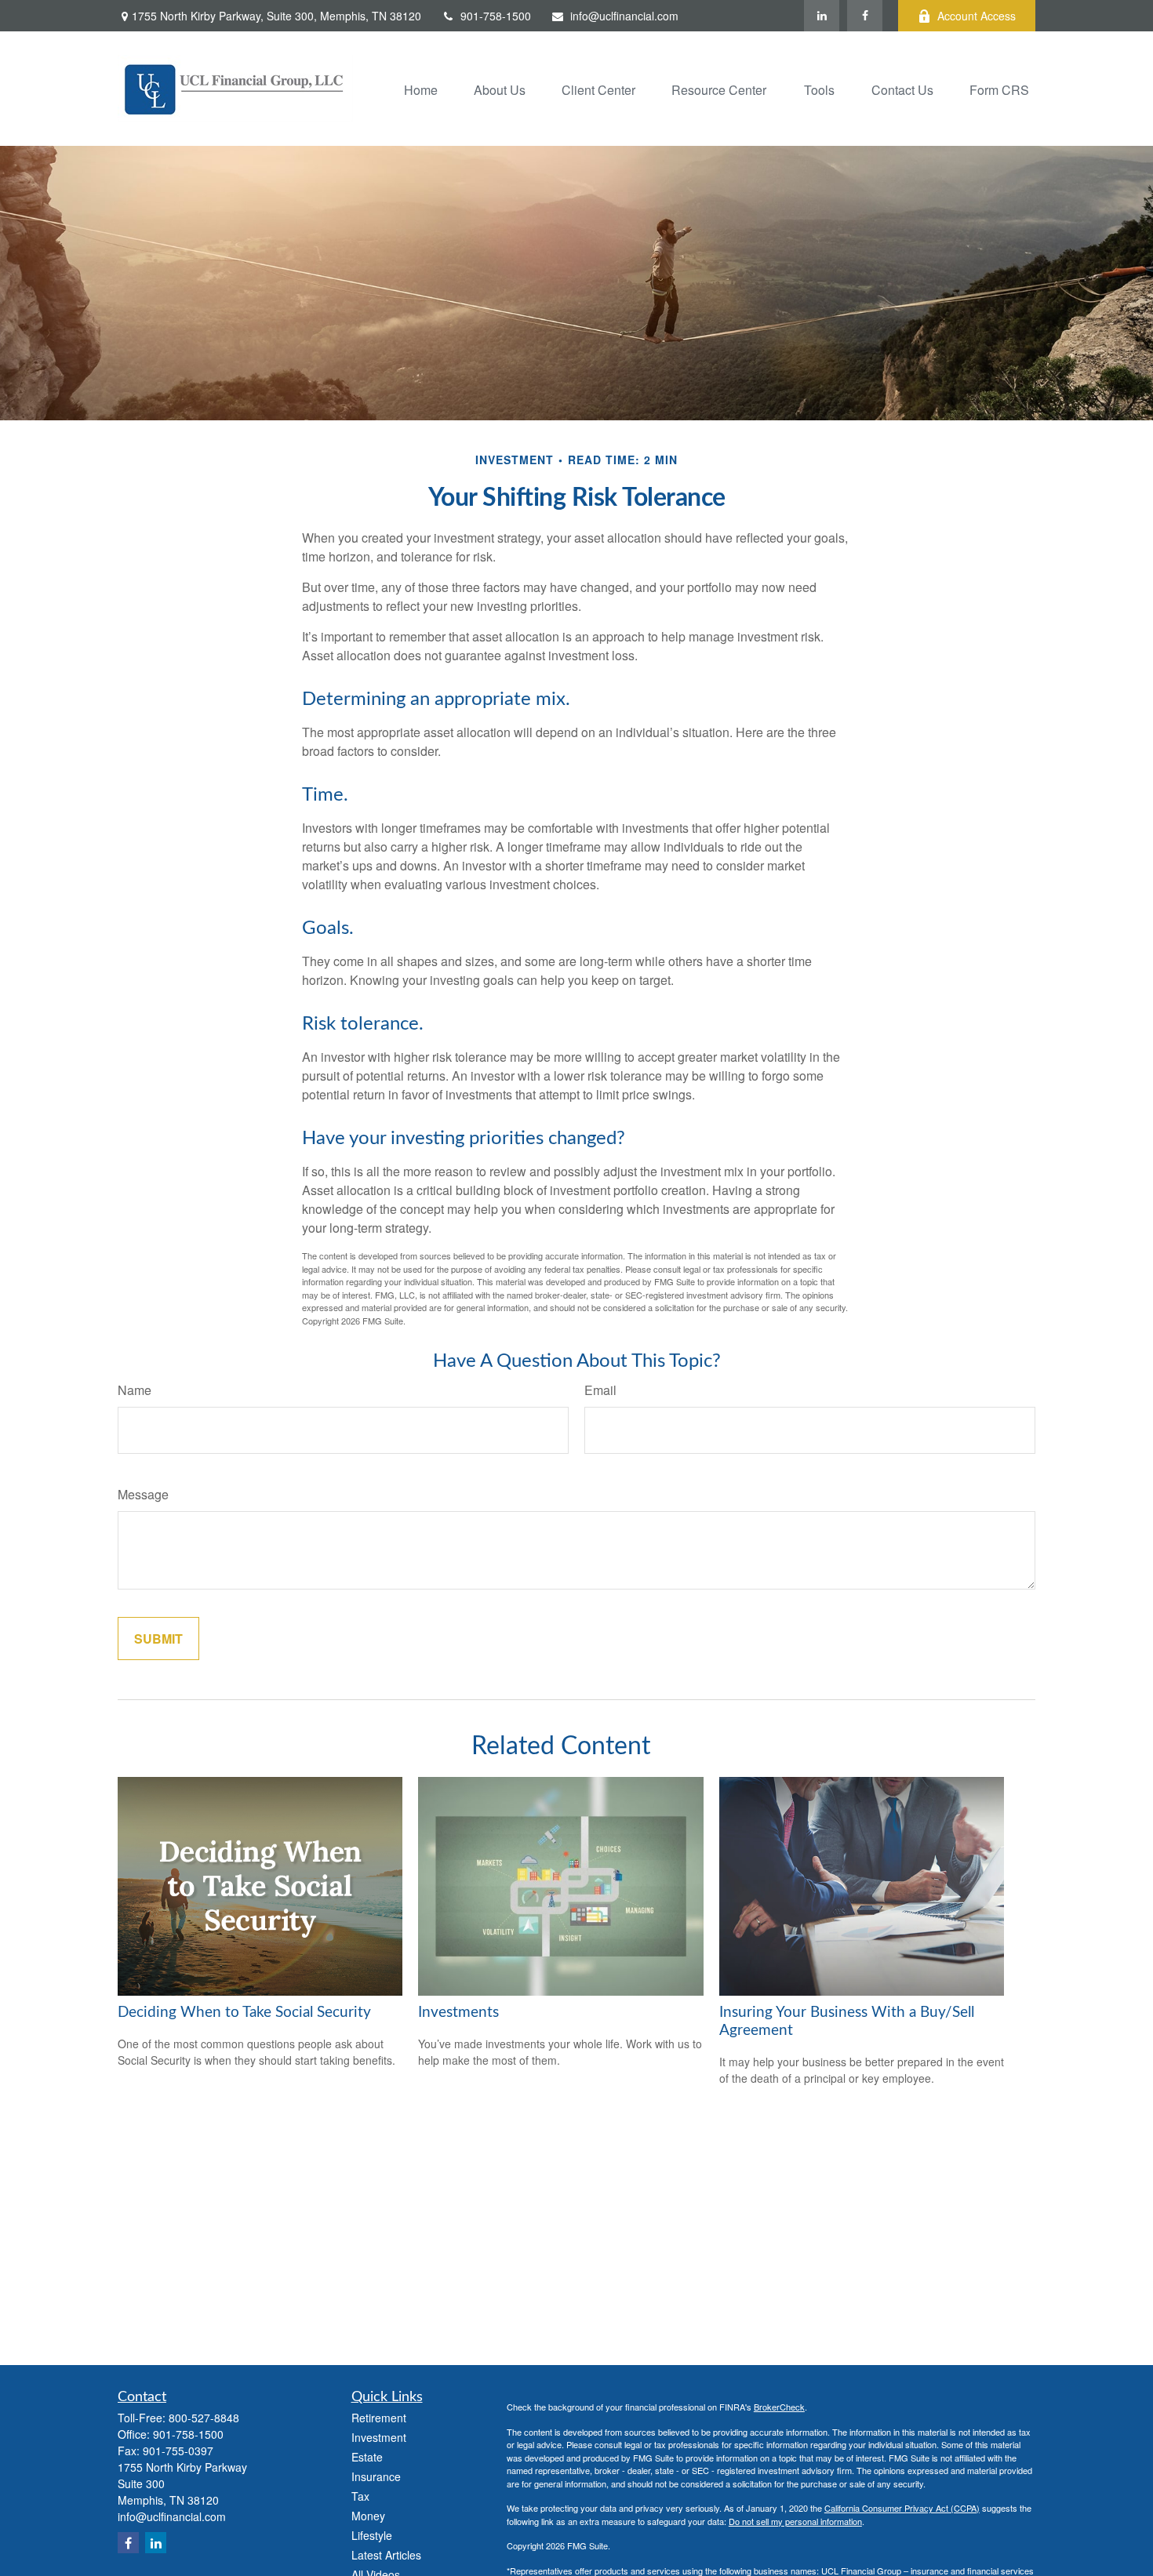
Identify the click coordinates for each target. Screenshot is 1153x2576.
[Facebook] (865, 16)
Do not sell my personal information (795, 2521)
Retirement (379, 2418)
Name (135, 1390)
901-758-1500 (496, 16)
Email (600, 1390)
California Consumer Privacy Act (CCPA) (902, 2508)
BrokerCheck (779, 2407)
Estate (367, 2457)
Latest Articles (386, 2555)
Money (368, 2516)
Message (143, 1494)
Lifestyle (372, 2535)
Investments (458, 2013)
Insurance (376, 2476)
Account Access (977, 16)
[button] (421, 88)
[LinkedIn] (822, 16)
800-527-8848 (204, 2418)
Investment (379, 2437)
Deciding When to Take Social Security (244, 2013)
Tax (360, 2496)
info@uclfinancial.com (624, 16)
